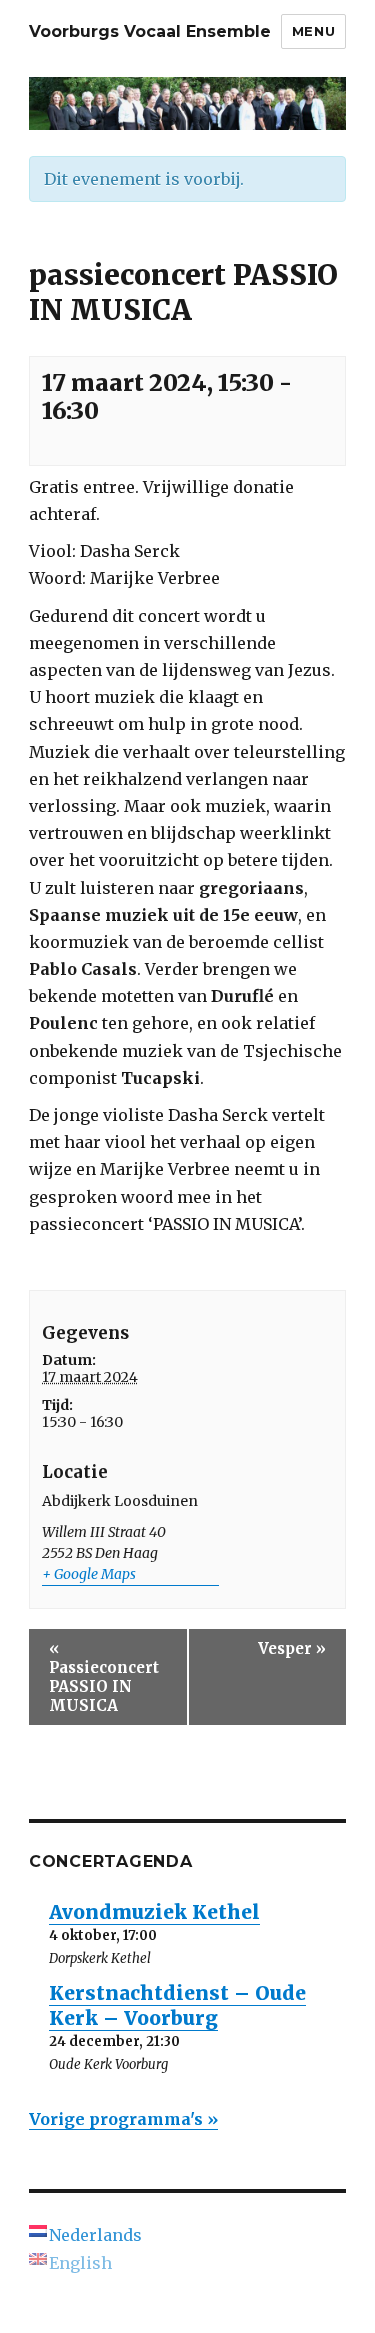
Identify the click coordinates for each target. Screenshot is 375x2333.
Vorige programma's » (123, 2119)
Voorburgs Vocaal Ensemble (150, 31)
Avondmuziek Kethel (154, 1912)
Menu (313, 31)
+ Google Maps (89, 1574)
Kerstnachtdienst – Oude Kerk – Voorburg (177, 2005)
